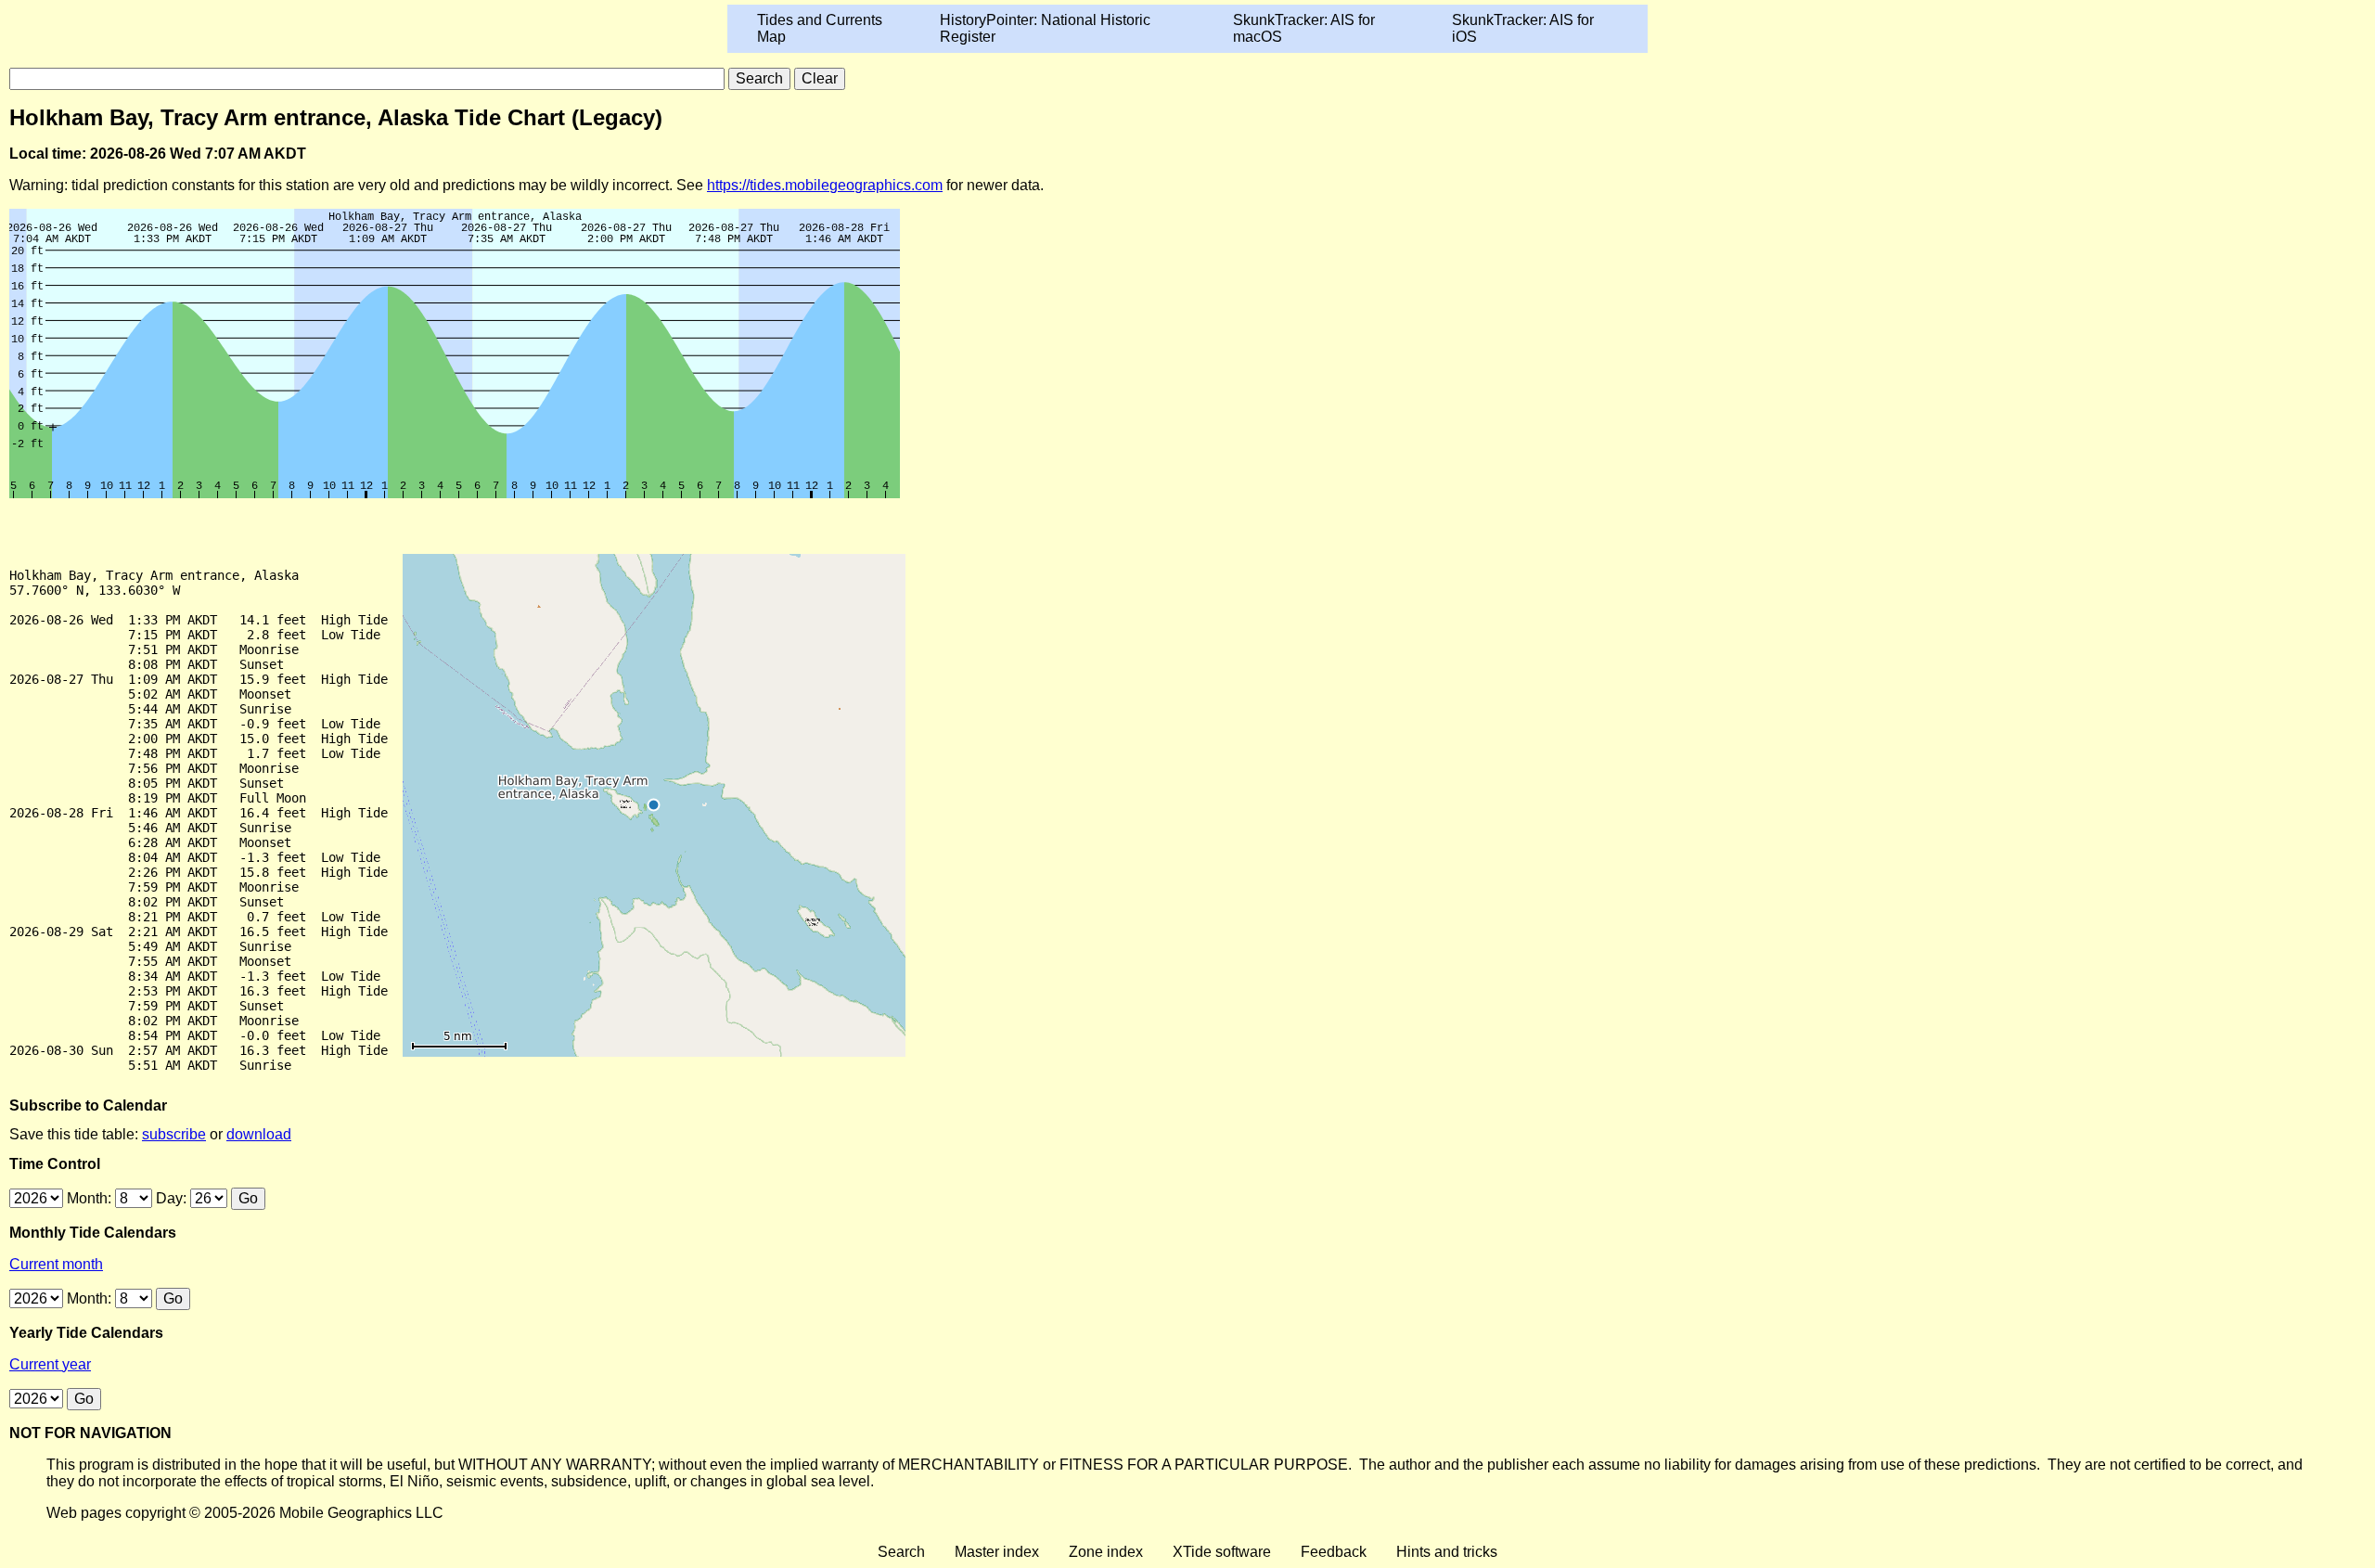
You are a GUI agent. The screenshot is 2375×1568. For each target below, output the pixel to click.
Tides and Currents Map (820, 28)
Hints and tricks (1447, 1552)
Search (901, 1552)
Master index (997, 1552)
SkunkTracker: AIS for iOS (1523, 28)
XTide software (1222, 1552)
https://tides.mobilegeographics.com (825, 185)
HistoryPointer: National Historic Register (1045, 28)
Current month (56, 1264)
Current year (50, 1364)
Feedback (1334, 1552)
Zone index (1106, 1552)
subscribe (174, 1134)
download (259, 1134)
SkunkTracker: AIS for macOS (1304, 28)
